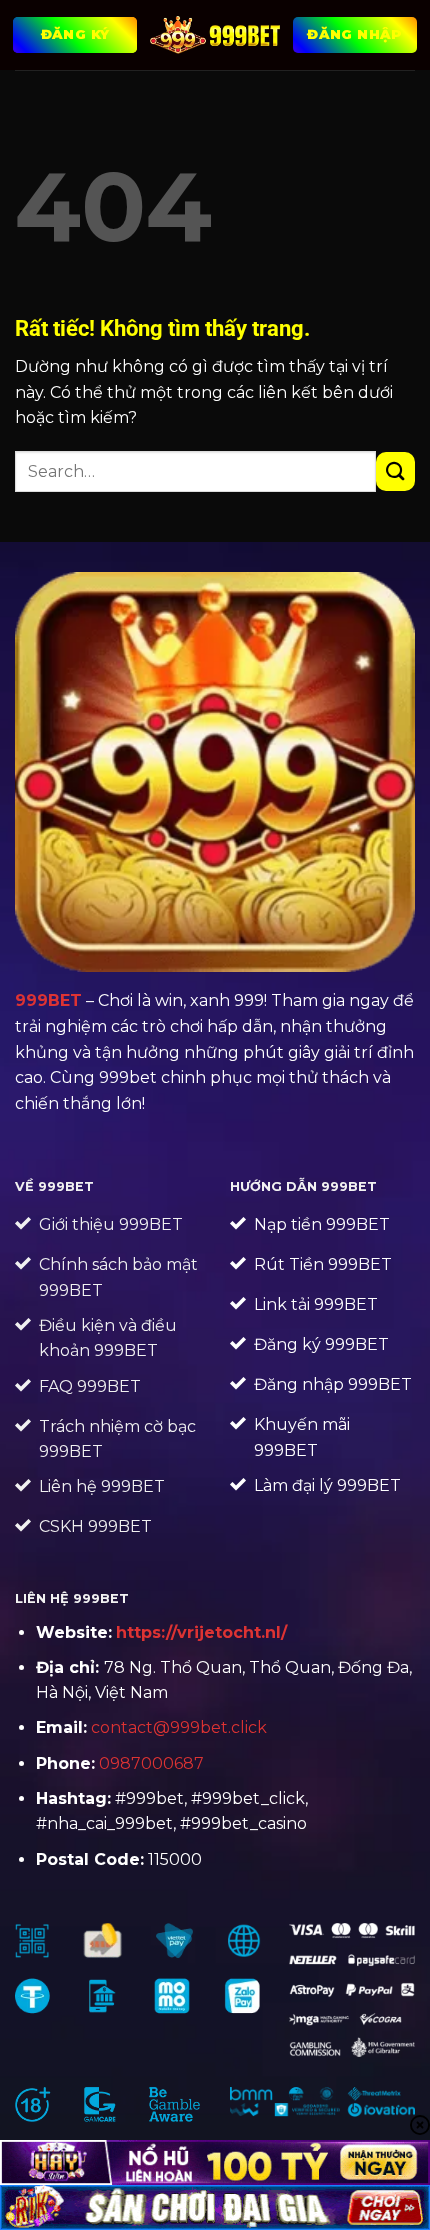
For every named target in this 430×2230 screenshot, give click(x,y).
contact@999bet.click (179, 1727)
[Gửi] (395, 471)
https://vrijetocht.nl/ (201, 1632)
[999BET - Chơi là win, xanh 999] (215, 35)
